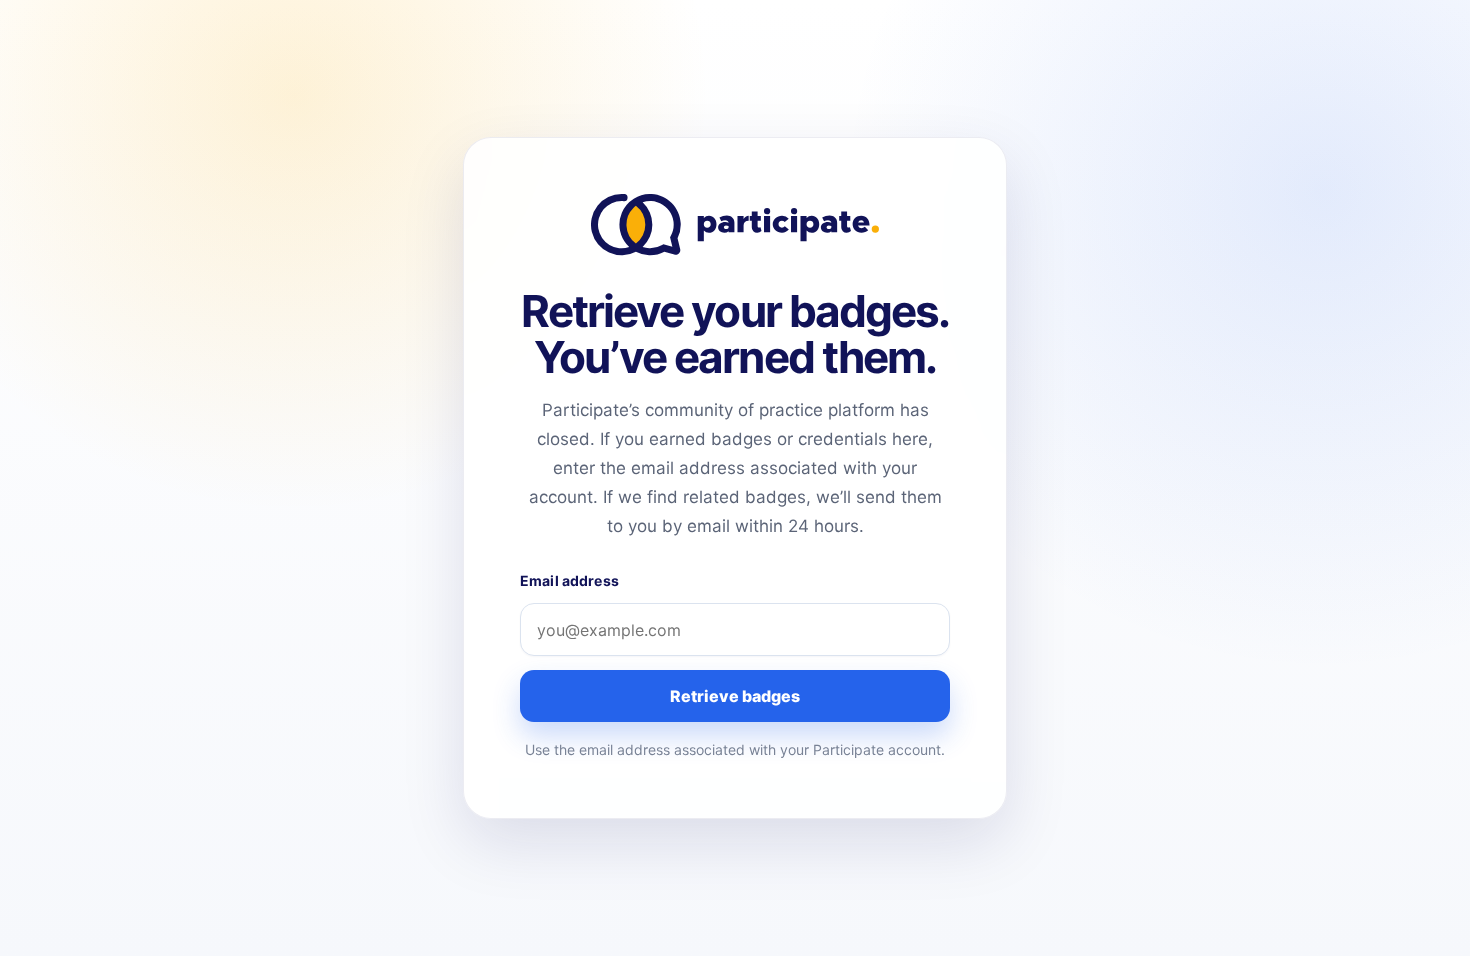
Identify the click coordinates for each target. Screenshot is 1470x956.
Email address (569, 580)
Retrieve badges (735, 696)
